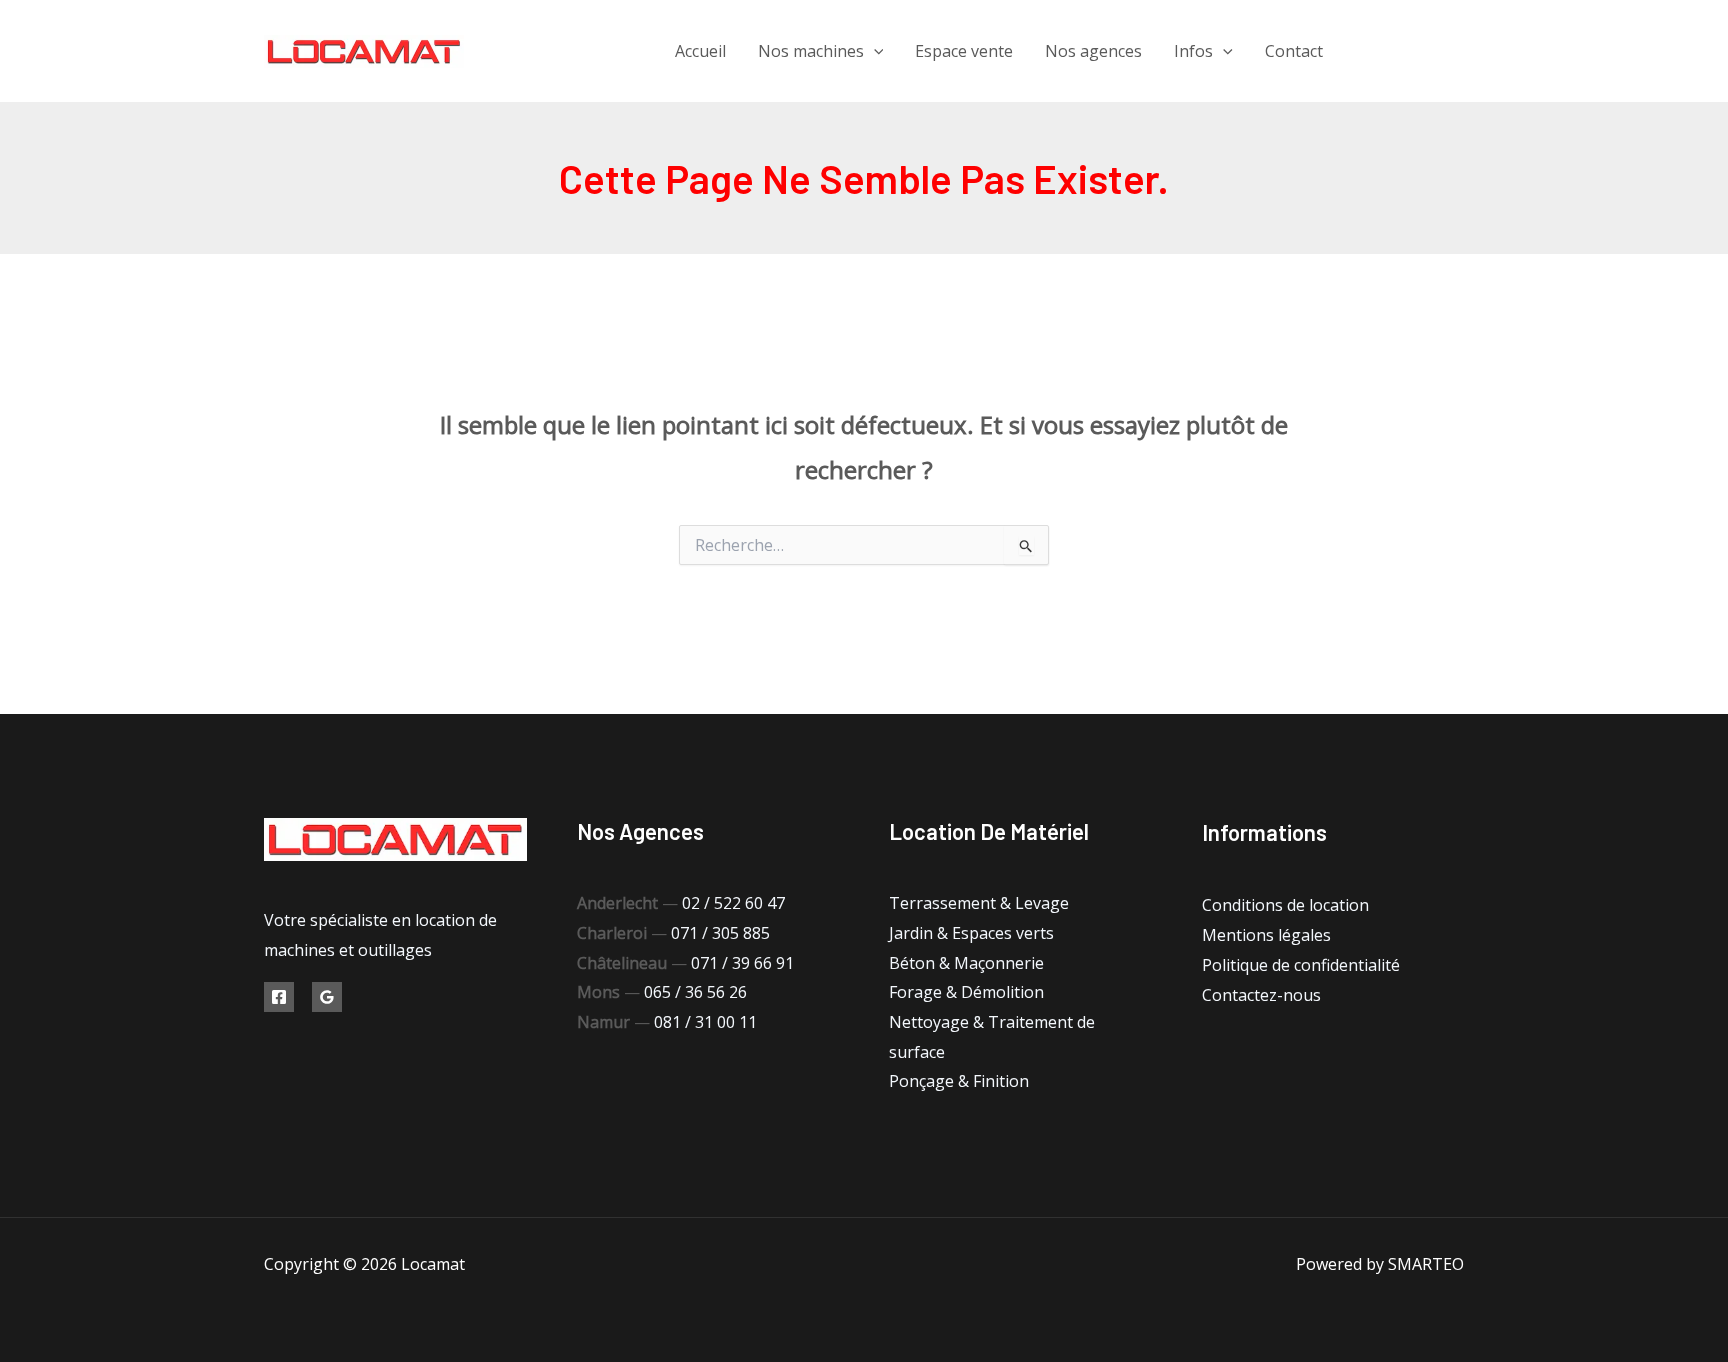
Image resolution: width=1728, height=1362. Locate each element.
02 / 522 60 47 (733, 903)
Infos (1193, 51)
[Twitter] (1411, 51)
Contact (1294, 51)
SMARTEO (1426, 1264)
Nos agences (1093, 51)
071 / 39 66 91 (742, 963)
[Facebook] (1366, 51)
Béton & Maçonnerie (966, 963)
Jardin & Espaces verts (971, 933)
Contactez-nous (1261, 995)
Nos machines (811, 51)
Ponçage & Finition (959, 1081)
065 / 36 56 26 (695, 992)
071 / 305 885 (720, 933)
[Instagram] (1456, 51)
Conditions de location (1285, 905)
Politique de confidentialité (1301, 965)
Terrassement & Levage (979, 903)
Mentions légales (1266, 935)
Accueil (700, 51)
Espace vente (964, 51)
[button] (874, 51)
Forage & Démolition (966, 992)
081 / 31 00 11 (705, 1022)
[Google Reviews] (327, 997)
